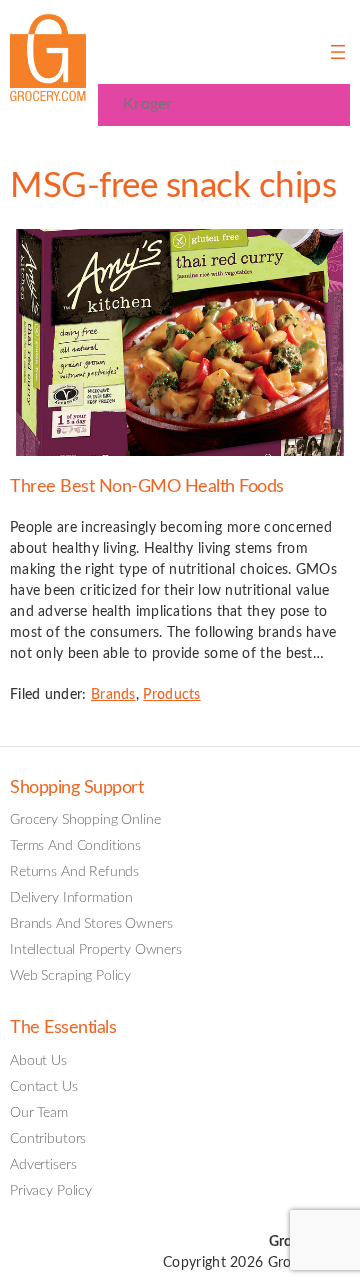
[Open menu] (338, 52)
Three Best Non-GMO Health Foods (147, 486)
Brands (113, 695)
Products (171, 695)
